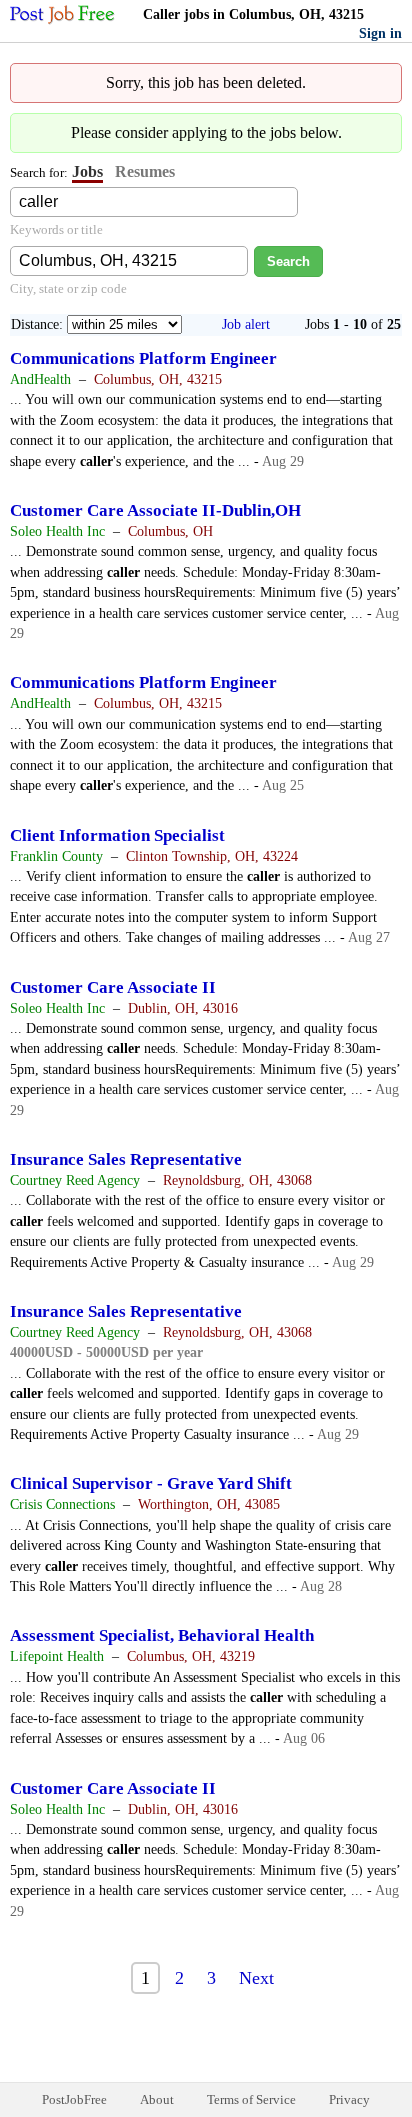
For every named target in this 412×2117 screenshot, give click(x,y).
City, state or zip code (68, 288)
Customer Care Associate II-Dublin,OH (155, 510)
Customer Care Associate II (113, 987)
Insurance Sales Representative (126, 1159)
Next (256, 1978)
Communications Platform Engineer (143, 358)
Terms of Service (251, 2099)
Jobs (87, 171)
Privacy (349, 2099)
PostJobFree (74, 2099)
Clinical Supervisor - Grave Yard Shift (151, 1483)
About (157, 2099)
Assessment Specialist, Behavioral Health (162, 1635)
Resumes (145, 171)
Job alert (246, 324)
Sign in (380, 33)
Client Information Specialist (117, 835)
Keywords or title (56, 229)
